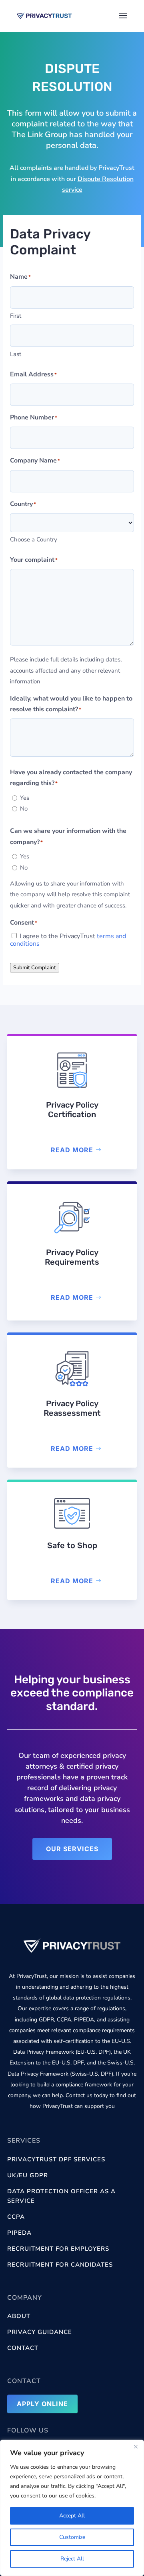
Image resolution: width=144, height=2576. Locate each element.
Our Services (72, 1849)
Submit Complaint (35, 968)
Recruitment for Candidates (60, 2265)
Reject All (72, 2559)
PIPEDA (19, 2233)
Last (16, 354)
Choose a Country (34, 539)
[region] (72, 2508)
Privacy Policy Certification (72, 1110)
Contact (23, 2348)
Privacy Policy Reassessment (72, 1408)
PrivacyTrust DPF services (56, 2159)
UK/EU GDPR (28, 2175)
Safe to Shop (72, 1545)
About (19, 2316)
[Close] (136, 2446)
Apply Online (42, 2404)
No (24, 809)
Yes (25, 798)
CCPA (16, 2217)
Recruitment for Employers (58, 2249)
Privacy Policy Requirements (72, 1257)
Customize (72, 2537)
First (16, 316)
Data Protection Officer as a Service (61, 2196)
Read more (72, 1150)
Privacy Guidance (40, 2332)
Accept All (72, 2516)
